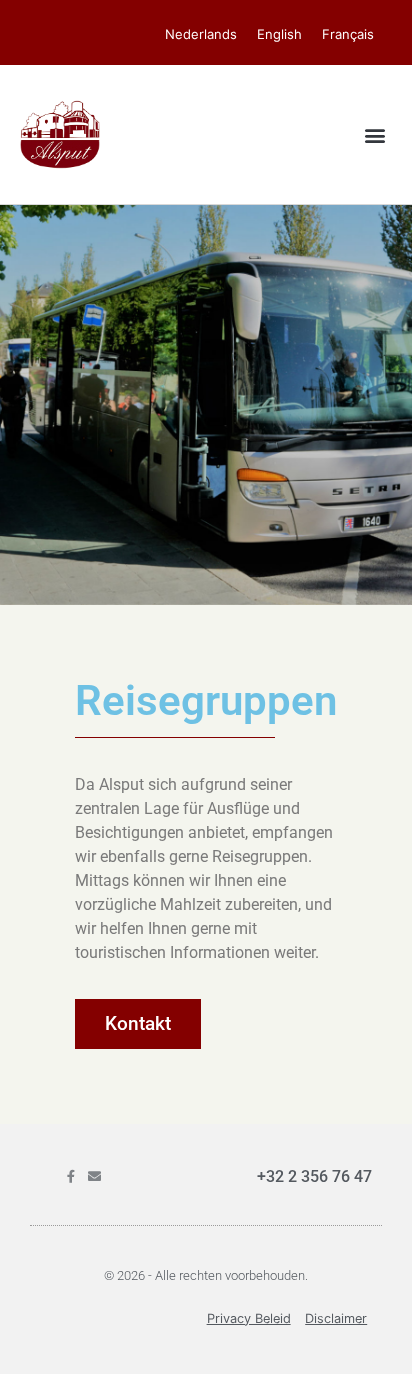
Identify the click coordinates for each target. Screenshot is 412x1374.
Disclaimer (336, 1318)
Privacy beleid (249, 1318)
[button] (375, 134)
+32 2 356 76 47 (314, 1176)
